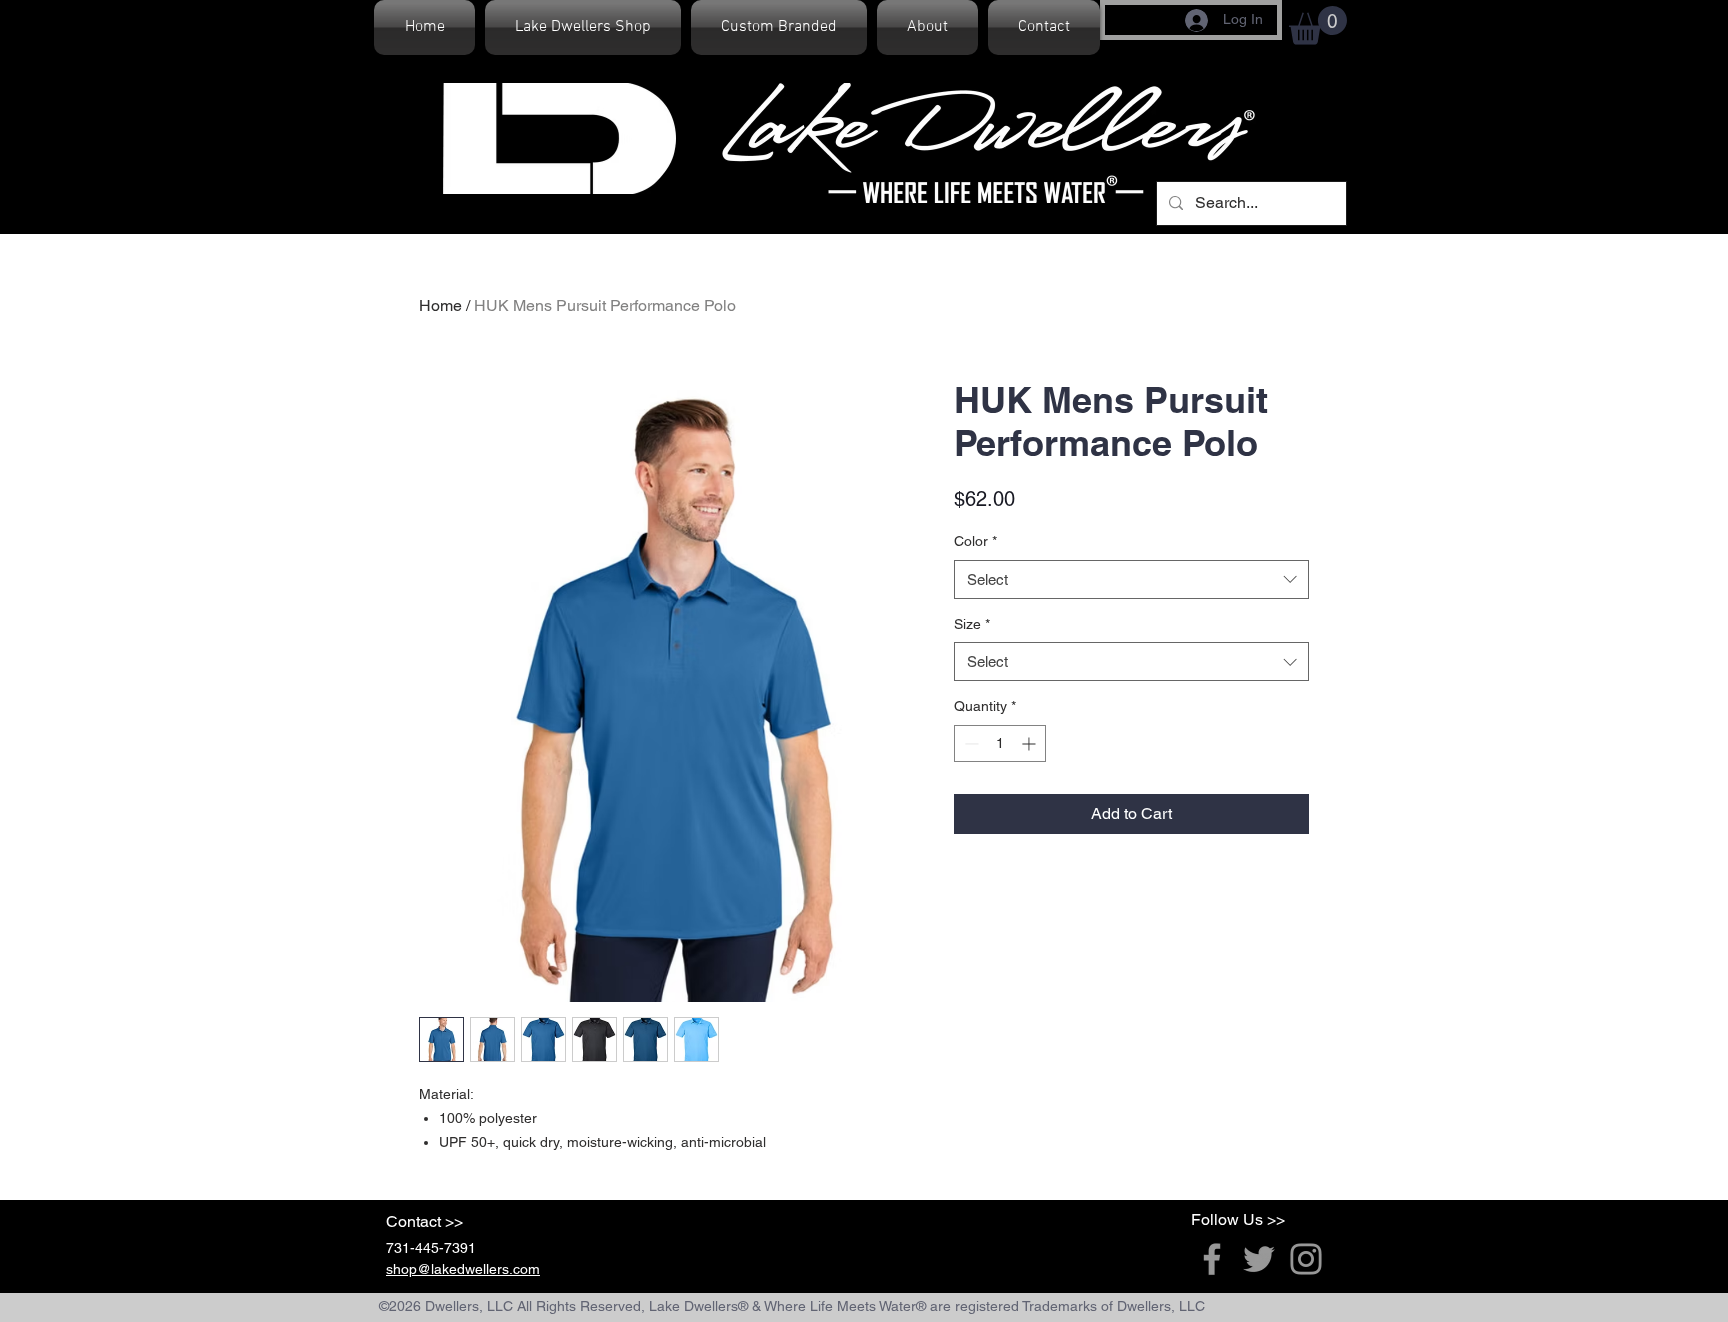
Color (975, 541)
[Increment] (1030, 743)
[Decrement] (969, 743)
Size (972, 624)
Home (440, 305)
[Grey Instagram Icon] (1306, 1259)
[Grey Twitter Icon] (1259, 1259)
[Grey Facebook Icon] (1212, 1259)
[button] (1318, 25)
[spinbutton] (1000, 743)
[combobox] (1131, 579)
